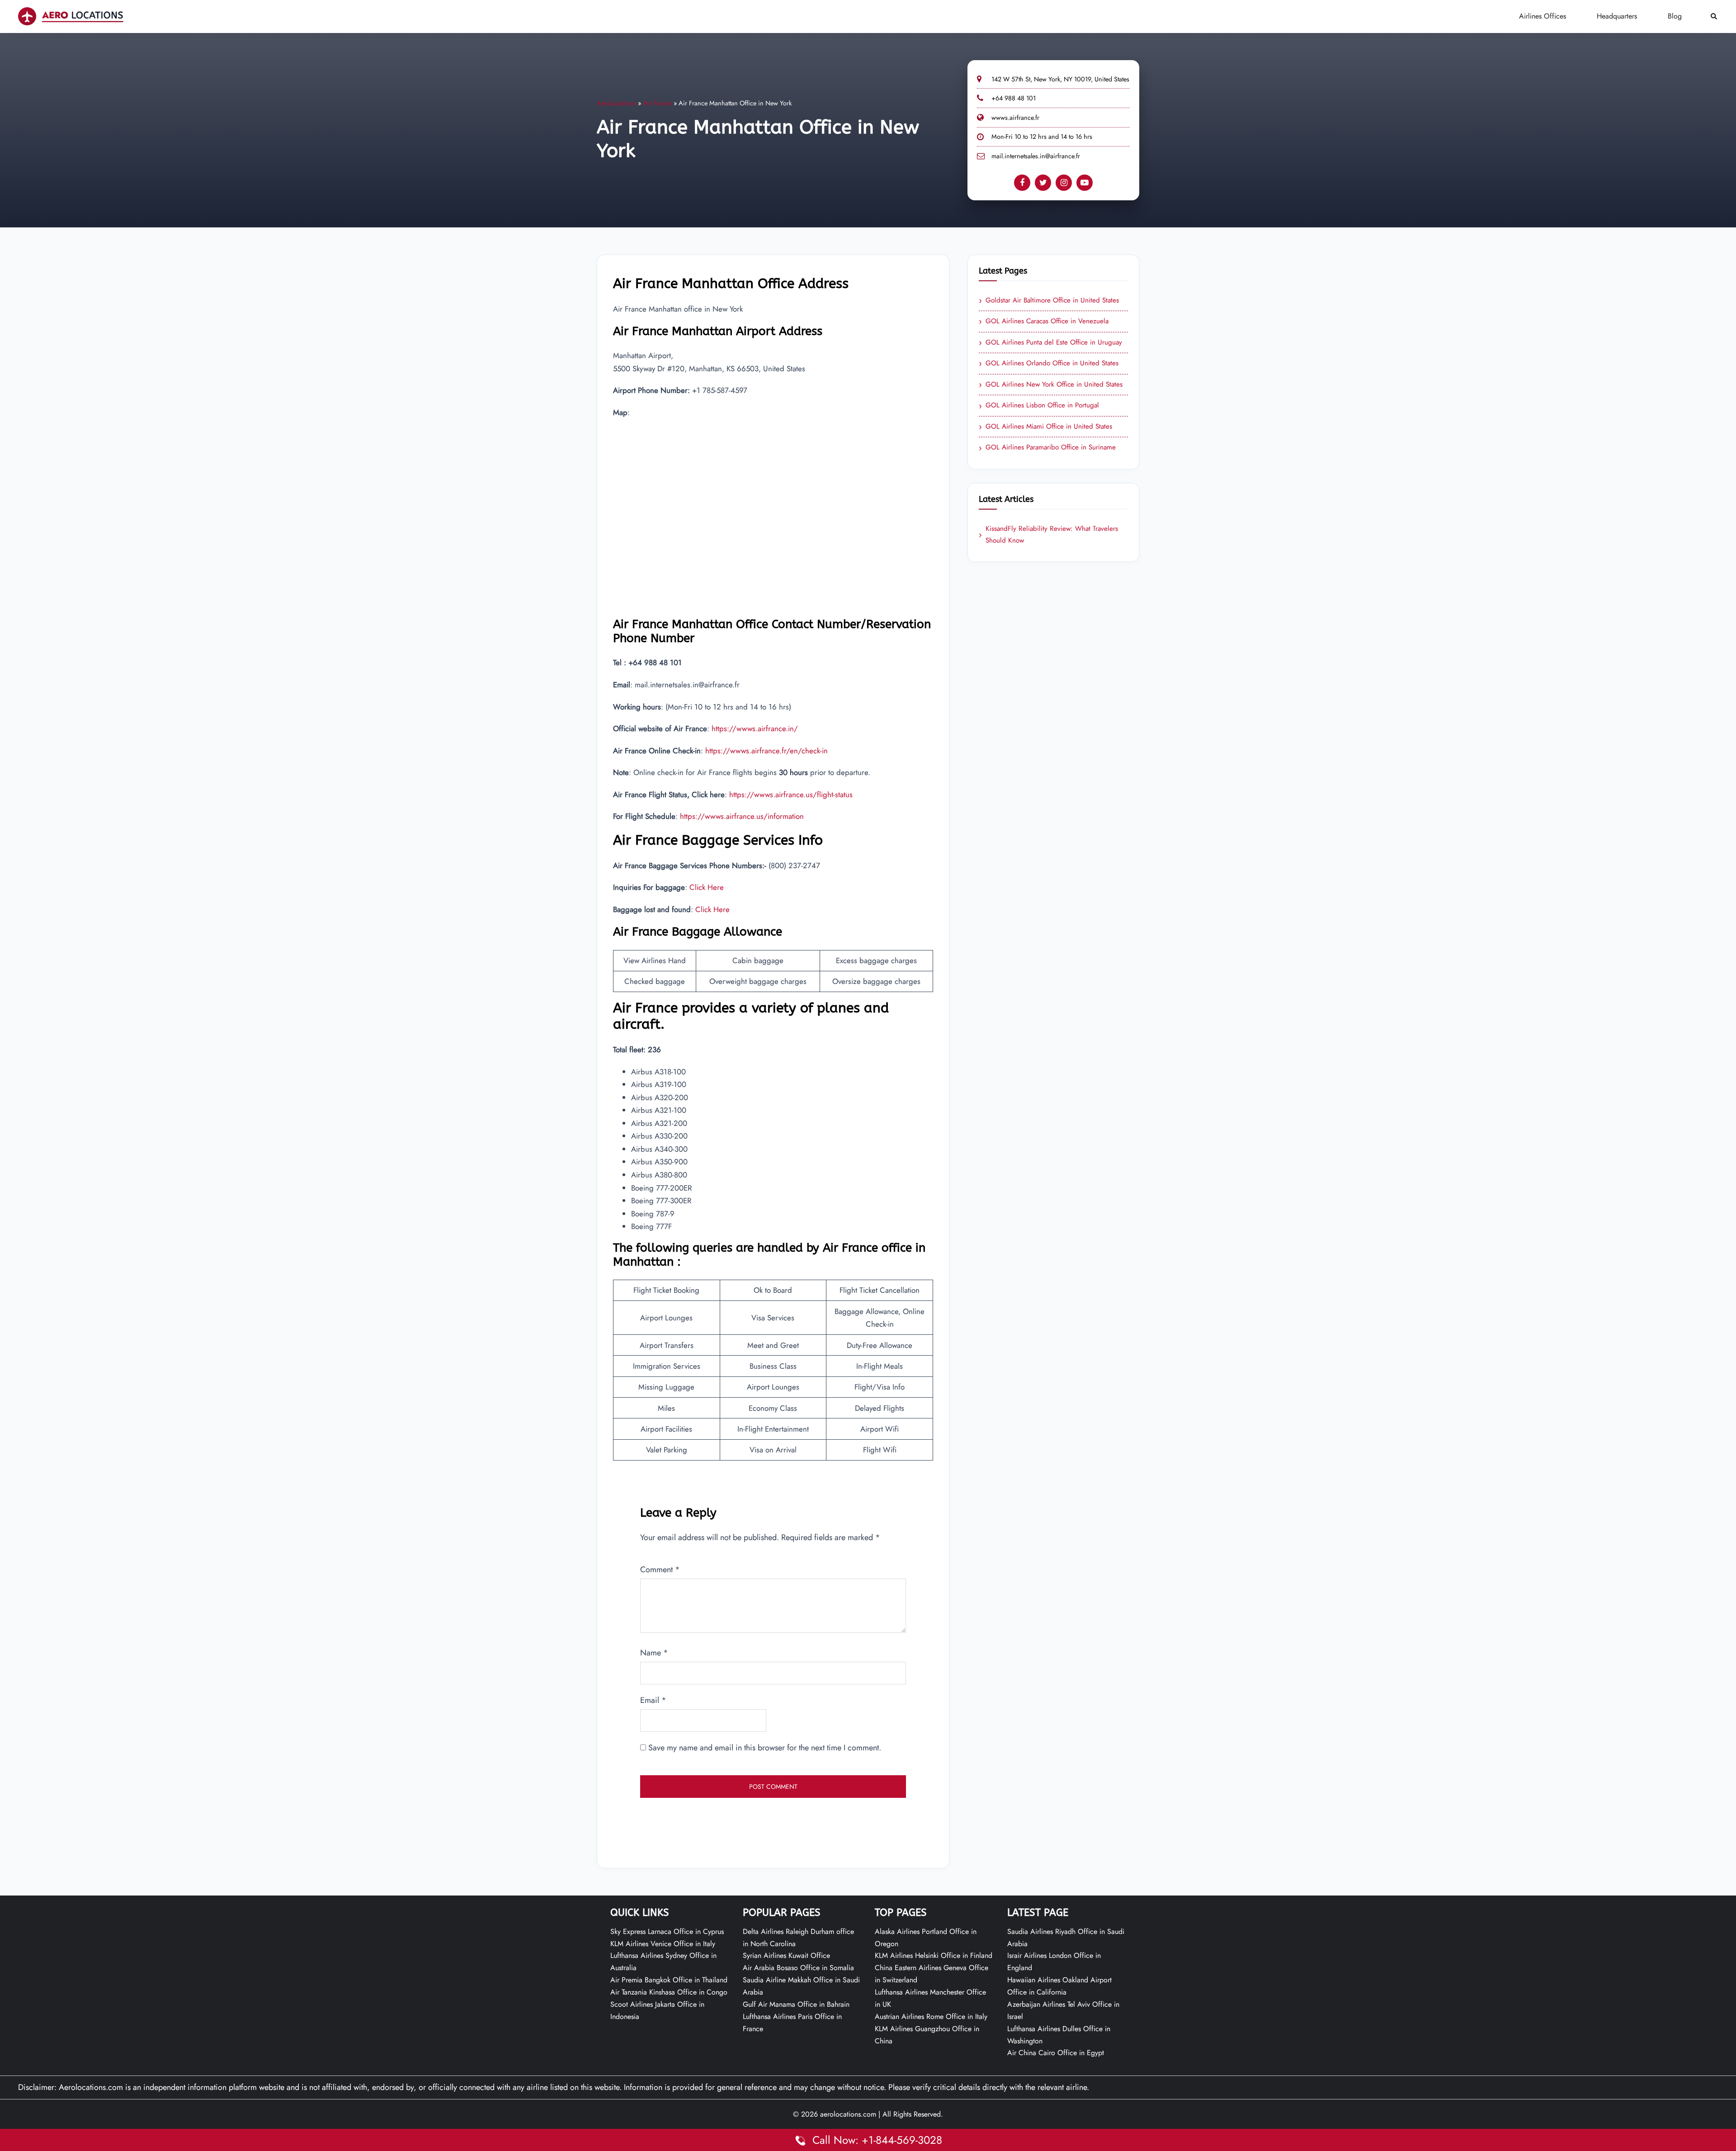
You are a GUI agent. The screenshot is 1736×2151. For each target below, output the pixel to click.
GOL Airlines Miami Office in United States (1045, 427)
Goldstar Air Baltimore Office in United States (1049, 301)
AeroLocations (616, 103)
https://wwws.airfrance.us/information (742, 816)
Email (653, 1700)
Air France (657, 103)
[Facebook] (1022, 183)
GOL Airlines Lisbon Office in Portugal (1039, 406)
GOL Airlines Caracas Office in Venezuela (1044, 321)
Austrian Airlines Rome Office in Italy (931, 2016)
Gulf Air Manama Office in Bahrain (796, 2004)
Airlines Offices (1543, 16)
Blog (1675, 16)
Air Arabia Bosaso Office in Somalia (798, 1968)
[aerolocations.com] (71, 16)
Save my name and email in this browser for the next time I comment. (765, 1748)
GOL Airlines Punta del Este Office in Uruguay (1050, 343)
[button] (1714, 17)
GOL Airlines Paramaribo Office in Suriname (1047, 448)
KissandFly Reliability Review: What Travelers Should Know (1048, 534)
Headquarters (1617, 16)
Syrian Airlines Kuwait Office (786, 1955)
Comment (660, 1570)
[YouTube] (1085, 183)
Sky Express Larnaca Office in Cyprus (667, 1931)
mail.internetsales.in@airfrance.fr (1036, 156)
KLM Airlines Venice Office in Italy (663, 1944)
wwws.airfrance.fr (1015, 118)
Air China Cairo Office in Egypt (1056, 2053)
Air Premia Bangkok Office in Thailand (669, 1980)
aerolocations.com (848, 2114)
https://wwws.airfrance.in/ (755, 728)
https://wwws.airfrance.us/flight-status (791, 794)
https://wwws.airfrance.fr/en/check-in (767, 751)
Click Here (707, 887)
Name (654, 1653)
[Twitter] (1043, 183)
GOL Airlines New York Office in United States (1051, 385)
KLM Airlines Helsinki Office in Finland (934, 1955)
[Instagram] (1064, 183)
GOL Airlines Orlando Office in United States (1049, 364)
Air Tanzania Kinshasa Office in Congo (669, 1992)
